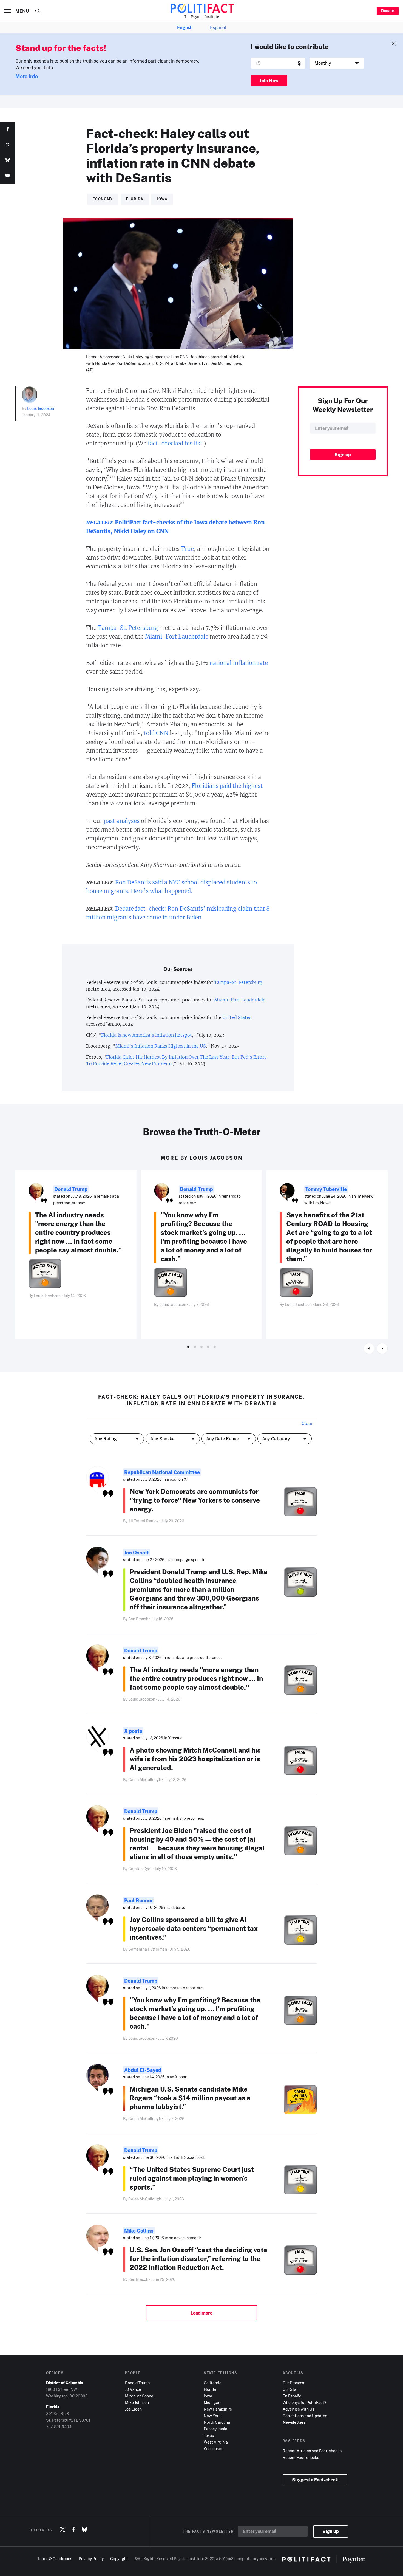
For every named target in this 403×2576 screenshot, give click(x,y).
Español (218, 27)
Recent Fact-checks (301, 2457)
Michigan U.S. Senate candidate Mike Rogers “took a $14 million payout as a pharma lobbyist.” (190, 2098)
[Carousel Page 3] (201, 1347)
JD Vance (133, 2389)
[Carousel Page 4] (208, 1347)
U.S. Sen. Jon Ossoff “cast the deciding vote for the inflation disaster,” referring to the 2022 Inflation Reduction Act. (198, 2258)
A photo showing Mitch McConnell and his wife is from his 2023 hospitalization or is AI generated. (195, 1759)
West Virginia (216, 2442)
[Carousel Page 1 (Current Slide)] (188, 1347)
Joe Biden (133, 2409)
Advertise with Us (298, 2409)
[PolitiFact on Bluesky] (84, 2530)
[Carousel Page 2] (195, 1347)
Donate (388, 11)
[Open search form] (38, 11)
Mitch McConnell (140, 2396)
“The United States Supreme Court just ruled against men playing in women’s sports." (192, 2178)
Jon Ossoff (137, 1553)
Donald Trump (71, 1189)
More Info (27, 76)
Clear (307, 1423)
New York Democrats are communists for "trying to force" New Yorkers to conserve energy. (195, 1500)
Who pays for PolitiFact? (304, 2403)
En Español (293, 2396)
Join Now (269, 81)
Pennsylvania (215, 2429)
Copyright (119, 2559)
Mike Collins (139, 2231)
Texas (209, 2435)
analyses (128, 821)
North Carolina (217, 2422)
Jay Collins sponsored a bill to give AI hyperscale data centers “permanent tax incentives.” (194, 1928)
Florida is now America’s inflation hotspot (147, 1035)
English (185, 27)
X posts (133, 1731)
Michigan (212, 2403)
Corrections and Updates (305, 2416)
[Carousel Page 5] (215, 1347)
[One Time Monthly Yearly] (337, 63)
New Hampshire (218, 2409)
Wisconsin (213, 2449)
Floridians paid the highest (227, 786)
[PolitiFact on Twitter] (63, 2530)
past (110, 821)
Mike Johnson (137, 2403)
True (187, 549)
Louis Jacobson (41, 408)
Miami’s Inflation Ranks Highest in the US (161, 1046)
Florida (210, 2389)
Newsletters (294, 2422)
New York (212, 2416)
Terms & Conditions (55, 2559)
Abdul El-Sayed (143, 2070)
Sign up (331, 2531)
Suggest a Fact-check (315, 2480)
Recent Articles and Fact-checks (312, 2451)
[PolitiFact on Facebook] (73, 2530)
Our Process (293, 2383)
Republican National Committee (162, 1472)
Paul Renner (138, 1900)
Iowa (208, 2396)
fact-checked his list (175, 443)
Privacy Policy (91, 2559)
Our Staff (291, 2389)
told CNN (156, 733)
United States (237, 1017)
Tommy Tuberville (326, 1189)
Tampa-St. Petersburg (128, 628)
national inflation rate (239, 663)
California (213, 2383)
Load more (201, 2313)
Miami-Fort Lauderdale (177, 637)
